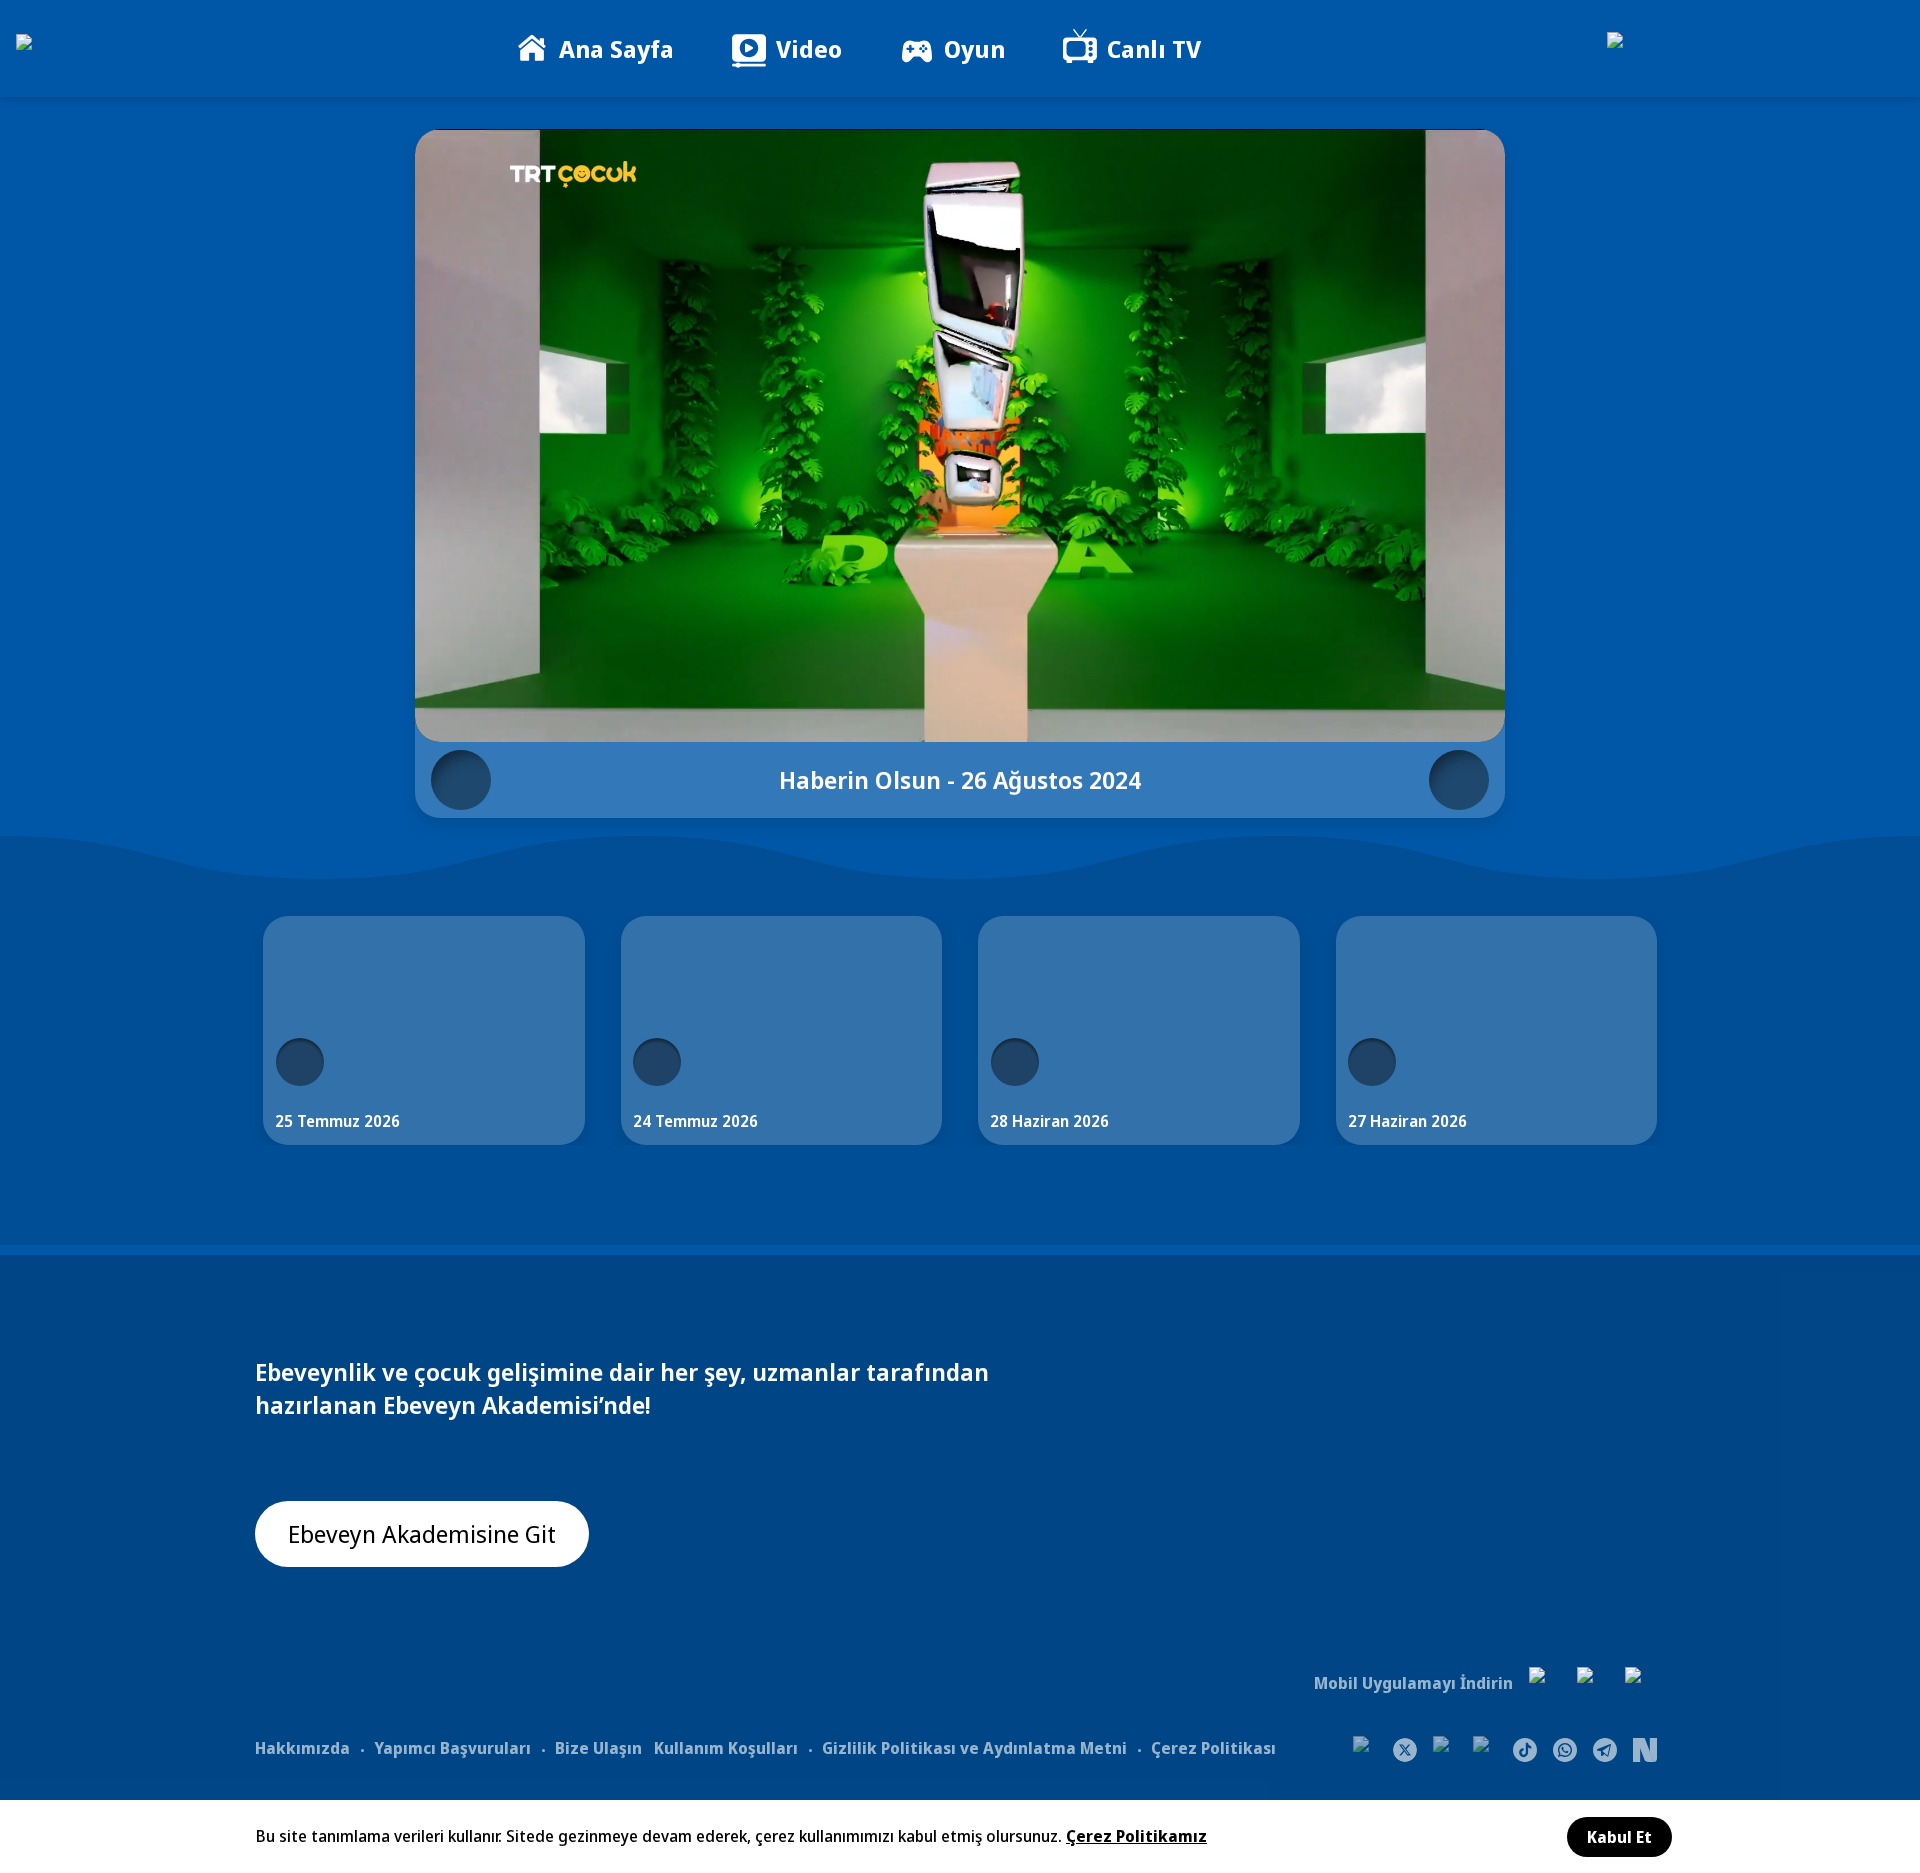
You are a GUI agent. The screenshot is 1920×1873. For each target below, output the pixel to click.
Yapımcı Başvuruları (452, 1748)
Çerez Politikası (1213, 1748)
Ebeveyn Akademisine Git (422, 1533)
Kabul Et (1619, 1837)
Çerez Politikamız (1136, 1836)
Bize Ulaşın (598, 1748)
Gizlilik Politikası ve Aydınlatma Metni (974, 1748)
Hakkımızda (302, 1748)
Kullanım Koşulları (726, 1748)
